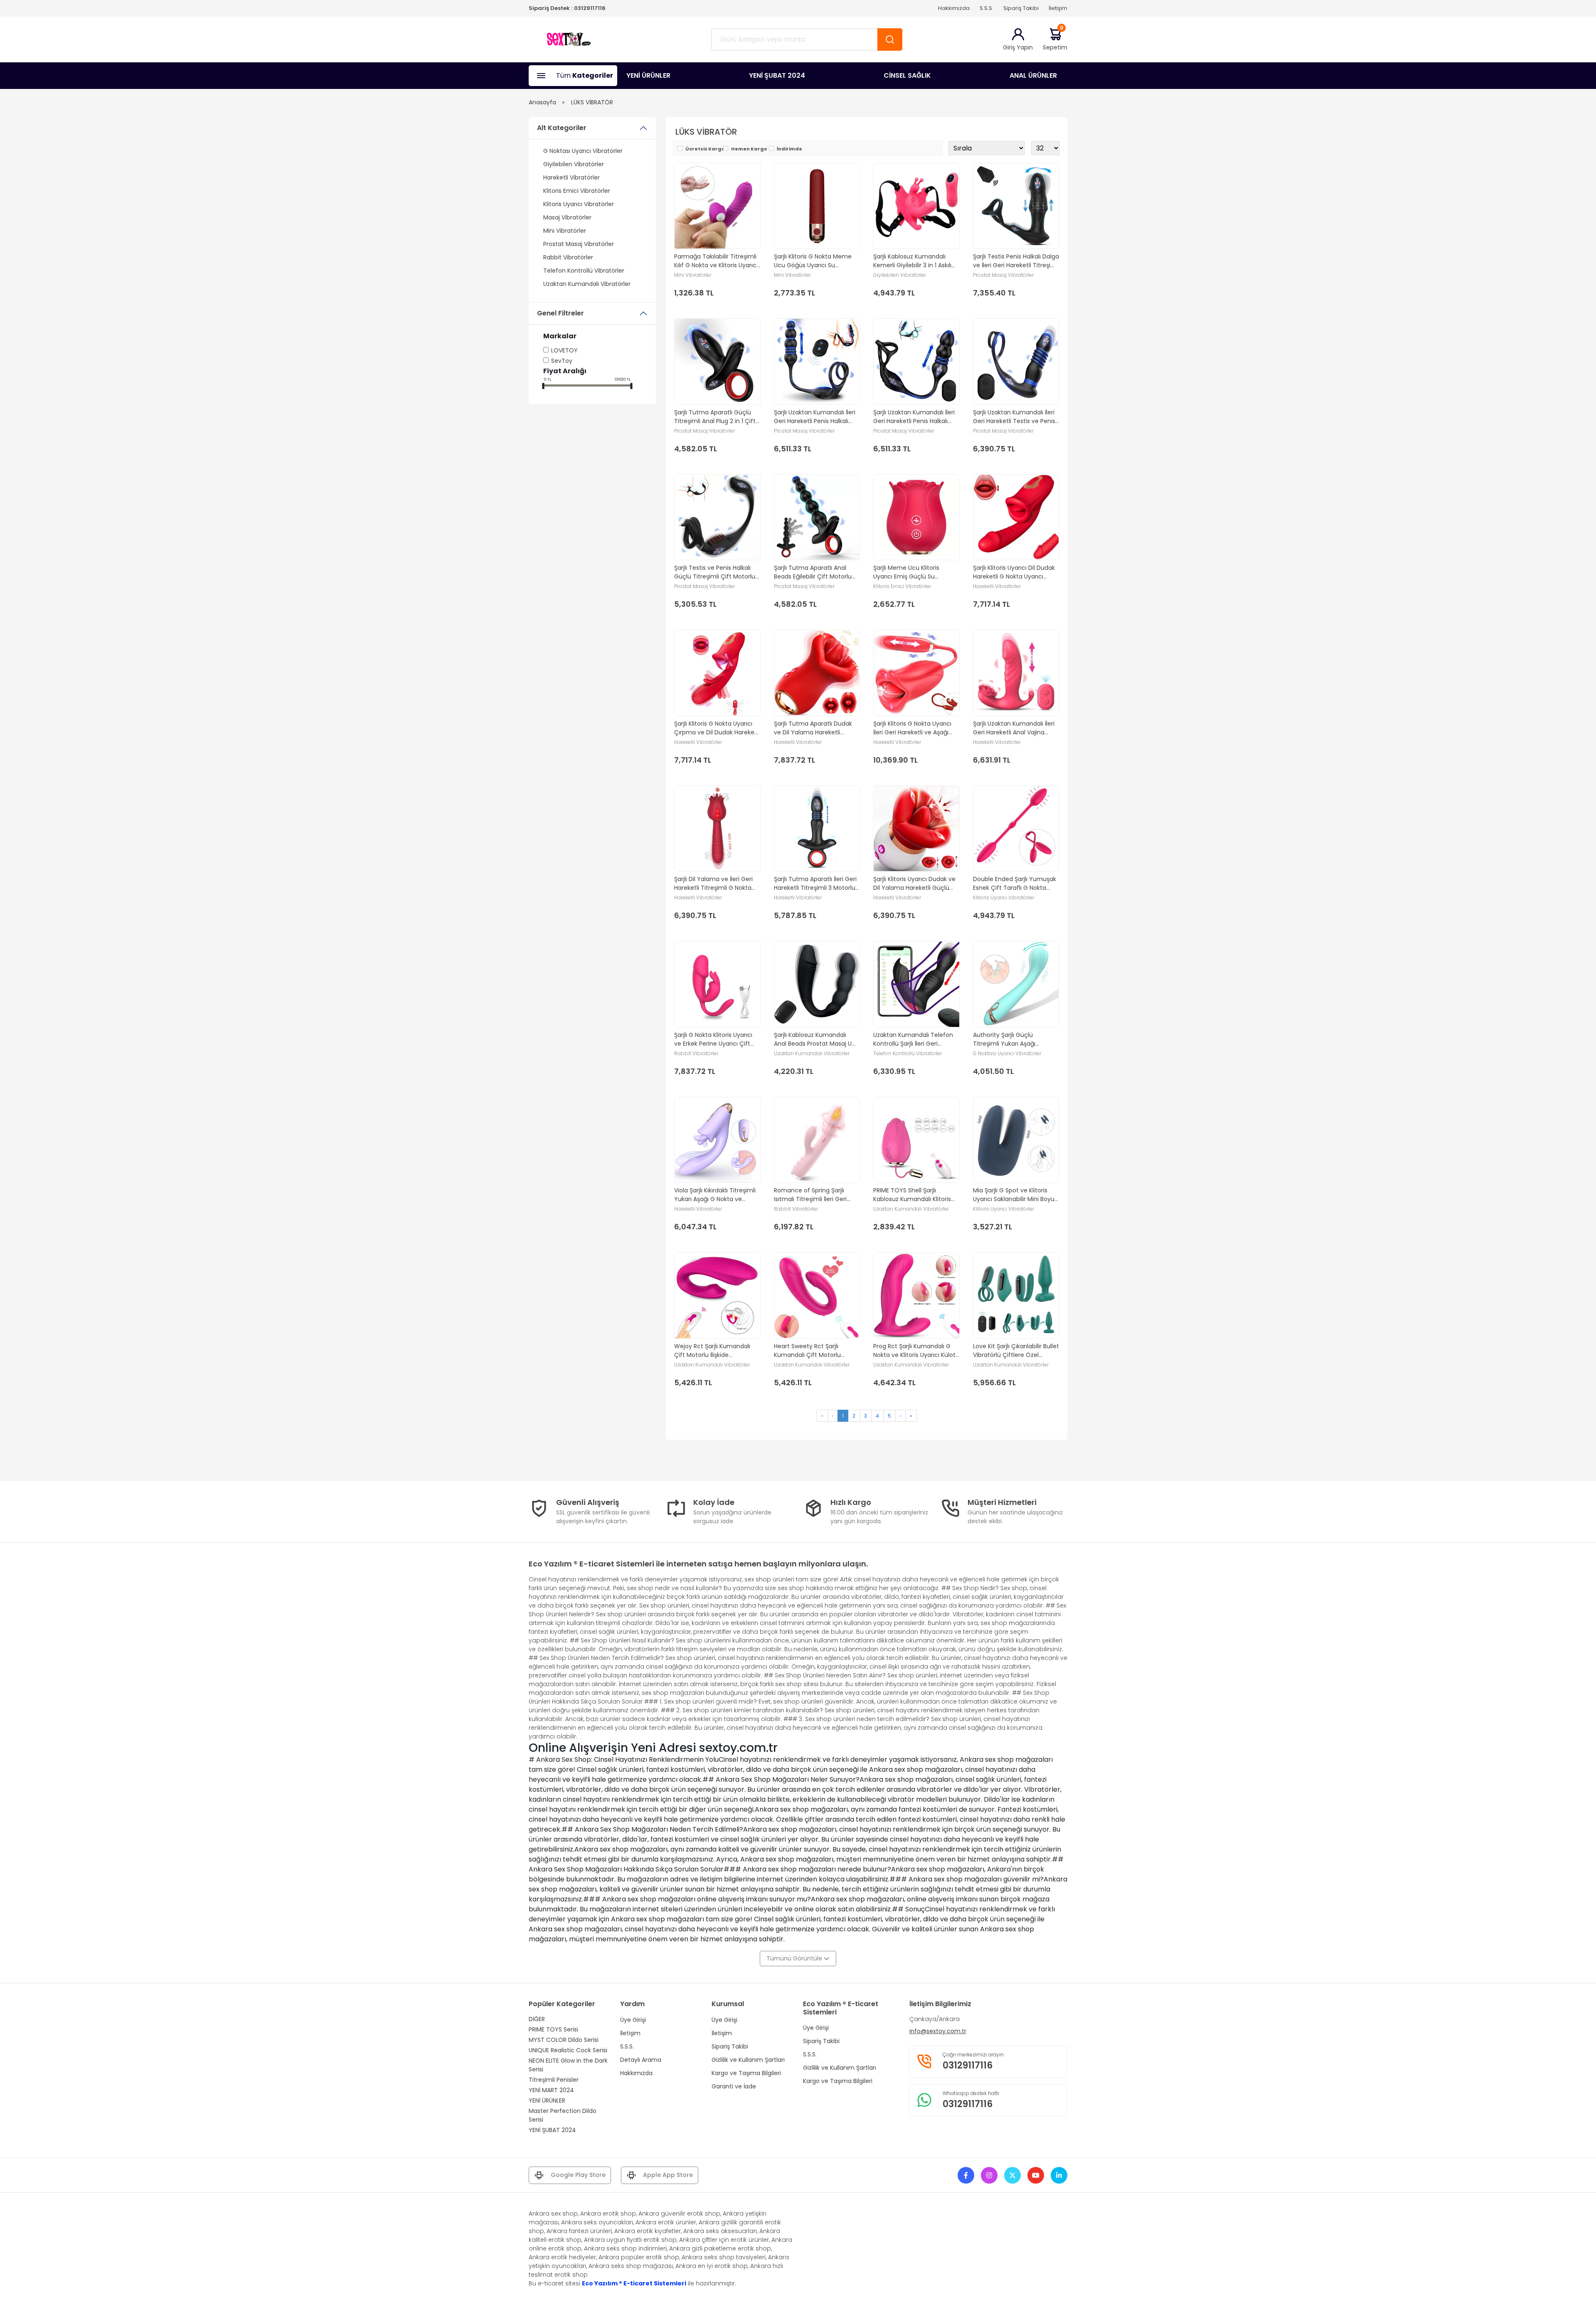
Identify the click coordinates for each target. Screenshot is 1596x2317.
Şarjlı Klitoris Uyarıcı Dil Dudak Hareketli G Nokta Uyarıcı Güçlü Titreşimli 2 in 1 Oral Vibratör (1014, 572)
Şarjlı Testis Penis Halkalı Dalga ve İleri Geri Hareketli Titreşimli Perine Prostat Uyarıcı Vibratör (1016, 261)
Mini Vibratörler (565, 231)
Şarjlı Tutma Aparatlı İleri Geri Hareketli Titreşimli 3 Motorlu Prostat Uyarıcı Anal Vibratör (815, 884)
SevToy (562, 361)
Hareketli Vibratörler (571, 177)
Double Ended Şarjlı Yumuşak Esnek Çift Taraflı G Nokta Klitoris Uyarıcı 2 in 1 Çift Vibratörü (1015, 884)
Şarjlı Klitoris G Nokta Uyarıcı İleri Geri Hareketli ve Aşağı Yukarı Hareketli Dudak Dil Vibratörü (912, 728)
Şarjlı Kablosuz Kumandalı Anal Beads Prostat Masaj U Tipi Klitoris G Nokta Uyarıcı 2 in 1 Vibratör (814, 1039)
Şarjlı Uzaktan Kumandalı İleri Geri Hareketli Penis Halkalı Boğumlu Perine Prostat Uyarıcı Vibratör (914, 417)
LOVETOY (564, 350)
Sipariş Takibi (1021, 8)
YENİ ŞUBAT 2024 (777, 75)
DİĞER (537, 2019)
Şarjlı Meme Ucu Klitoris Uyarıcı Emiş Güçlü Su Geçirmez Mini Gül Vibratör (912, 572)
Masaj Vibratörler (567, 217)
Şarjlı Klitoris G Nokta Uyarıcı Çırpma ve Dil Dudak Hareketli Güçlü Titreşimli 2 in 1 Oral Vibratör (717, 728)
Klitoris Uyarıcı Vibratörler (579, 204)
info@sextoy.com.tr (938, 2031)
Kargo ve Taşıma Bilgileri (746, 2073)
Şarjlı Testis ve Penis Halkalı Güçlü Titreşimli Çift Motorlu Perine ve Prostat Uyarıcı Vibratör (715, 572)
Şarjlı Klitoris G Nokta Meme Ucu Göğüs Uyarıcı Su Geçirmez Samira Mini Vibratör (813, 261)
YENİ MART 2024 (551, 2090)
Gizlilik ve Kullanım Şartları (748, 2060)
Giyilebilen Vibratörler (574, 164)
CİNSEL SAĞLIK (907, 75)
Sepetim (1055, 39)
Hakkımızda (954, 8)
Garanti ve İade (734, 2086)
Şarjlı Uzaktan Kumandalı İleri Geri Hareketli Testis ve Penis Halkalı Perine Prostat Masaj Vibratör (1014, 417)
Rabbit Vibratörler (568, 257)
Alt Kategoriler (562, 128)
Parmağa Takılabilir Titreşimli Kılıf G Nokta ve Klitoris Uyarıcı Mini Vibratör (716, 261)
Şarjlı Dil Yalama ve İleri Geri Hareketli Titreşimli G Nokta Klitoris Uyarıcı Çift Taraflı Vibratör (713, 884)
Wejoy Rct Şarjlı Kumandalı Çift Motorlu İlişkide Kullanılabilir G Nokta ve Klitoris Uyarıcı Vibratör (717, 1351)
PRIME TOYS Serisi (553, 2029)
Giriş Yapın (1018, 47)
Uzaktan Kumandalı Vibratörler (587, 284)
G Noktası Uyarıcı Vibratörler (583, 151)
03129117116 (590, 8)
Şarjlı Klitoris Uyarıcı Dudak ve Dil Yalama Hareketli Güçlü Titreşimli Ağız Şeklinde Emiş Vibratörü (914, 884)
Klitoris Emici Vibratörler (577, 191)
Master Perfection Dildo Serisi (563, 2115)
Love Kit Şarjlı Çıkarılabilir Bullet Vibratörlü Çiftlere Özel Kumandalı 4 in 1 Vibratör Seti (1016, 1351)
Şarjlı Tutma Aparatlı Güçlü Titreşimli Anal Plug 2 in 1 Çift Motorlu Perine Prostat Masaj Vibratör (715, 417)
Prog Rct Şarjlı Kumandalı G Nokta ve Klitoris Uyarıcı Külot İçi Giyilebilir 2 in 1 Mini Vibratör (916, 1351)
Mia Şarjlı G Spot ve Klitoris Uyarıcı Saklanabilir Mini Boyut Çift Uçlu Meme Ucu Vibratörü (1015, 1195)
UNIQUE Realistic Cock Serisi (568, 2050)
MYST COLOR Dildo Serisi (564, 2040)
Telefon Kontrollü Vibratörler (584, 271)
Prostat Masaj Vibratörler (579, 244)
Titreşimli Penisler (554, 2080)
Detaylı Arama (641, 2060)
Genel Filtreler (560, 313)
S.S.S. (986, 8)
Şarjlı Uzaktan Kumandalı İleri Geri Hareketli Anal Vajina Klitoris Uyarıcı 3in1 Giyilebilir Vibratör (1014, 728)
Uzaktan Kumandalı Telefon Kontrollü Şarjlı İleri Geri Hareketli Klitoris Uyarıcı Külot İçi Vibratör (914, 1039)
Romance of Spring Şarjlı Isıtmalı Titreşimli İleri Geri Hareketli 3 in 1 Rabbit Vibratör (816, 1195)
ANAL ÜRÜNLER (1033, 75)
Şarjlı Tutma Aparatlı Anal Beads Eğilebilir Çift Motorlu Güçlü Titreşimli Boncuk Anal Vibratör (815, 572)
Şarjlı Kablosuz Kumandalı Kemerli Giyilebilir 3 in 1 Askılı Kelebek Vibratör (912, 261)
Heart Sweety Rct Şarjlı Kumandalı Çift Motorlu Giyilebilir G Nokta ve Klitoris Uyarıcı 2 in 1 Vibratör (813, 1351)
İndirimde (789, 149)
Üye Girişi (633, 2020)
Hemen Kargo (749, 149)
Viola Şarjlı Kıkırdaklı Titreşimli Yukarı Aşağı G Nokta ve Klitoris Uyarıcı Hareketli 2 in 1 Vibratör (715, 1195)
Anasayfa (542, 102)
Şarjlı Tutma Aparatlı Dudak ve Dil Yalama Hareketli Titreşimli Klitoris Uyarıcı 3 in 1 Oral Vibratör (815, 728)
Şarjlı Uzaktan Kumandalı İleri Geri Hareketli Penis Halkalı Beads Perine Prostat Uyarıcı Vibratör (815, 417)
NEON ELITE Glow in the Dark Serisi (568, 2065)
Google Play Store (578, 2175)
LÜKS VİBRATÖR (592, 102)
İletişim (1058, 8)
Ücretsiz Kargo (705, 149)
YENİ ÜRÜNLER (648, 75)
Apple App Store (668, 2175)
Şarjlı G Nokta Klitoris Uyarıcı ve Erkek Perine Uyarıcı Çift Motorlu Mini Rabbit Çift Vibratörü (713, 1039)
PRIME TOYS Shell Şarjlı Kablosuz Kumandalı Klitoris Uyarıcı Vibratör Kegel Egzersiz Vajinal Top (916, 1195)
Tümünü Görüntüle (795, 1958)
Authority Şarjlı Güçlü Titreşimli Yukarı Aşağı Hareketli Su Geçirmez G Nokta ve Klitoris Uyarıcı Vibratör (1008, 1039)
